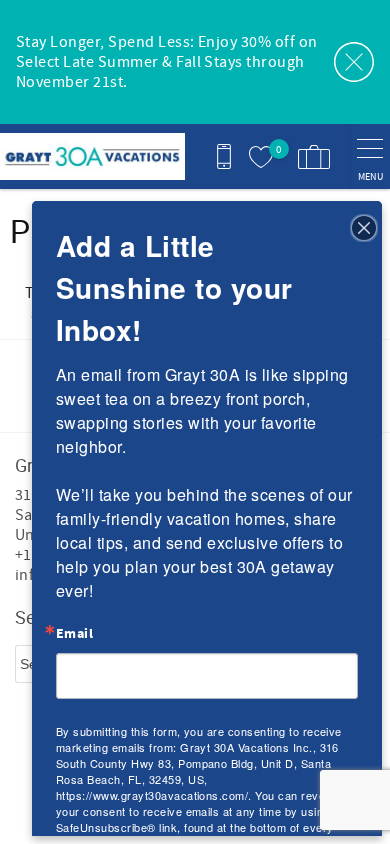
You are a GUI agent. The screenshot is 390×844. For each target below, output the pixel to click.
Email (74, 634)
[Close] (364, 226)
